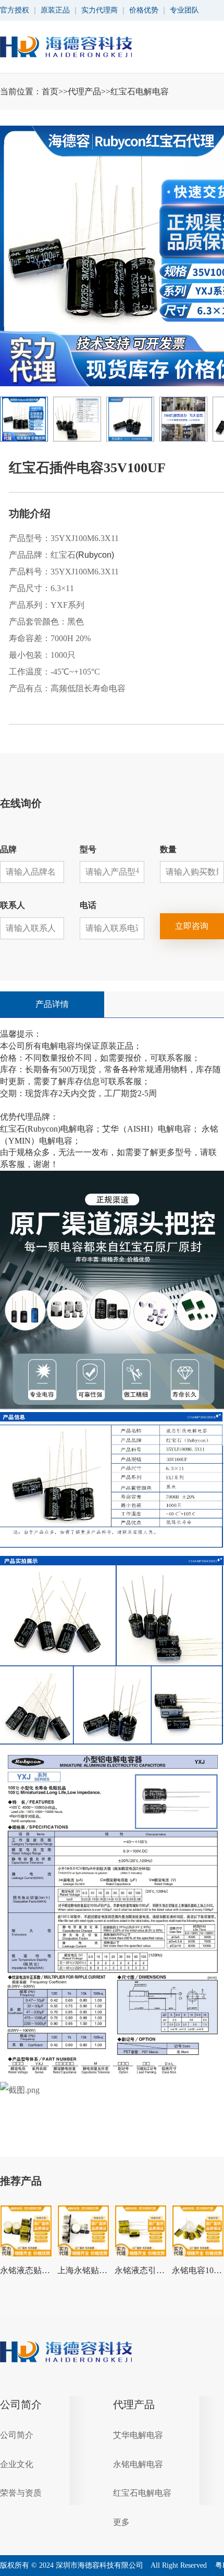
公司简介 (21, 2405)
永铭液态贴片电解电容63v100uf (26, 2270)
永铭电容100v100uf (198, 2270)
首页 (50, 91)
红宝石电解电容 (140, 91)
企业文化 (17, 2464)
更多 (121, 2522)
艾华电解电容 (138, 2435)
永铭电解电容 (138, 2464)
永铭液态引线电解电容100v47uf (141, 2270)
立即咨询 (192, 926)
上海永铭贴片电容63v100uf (83, 2270)
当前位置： (84, 91)
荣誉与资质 (21, 2493)
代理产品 (84, 91)
